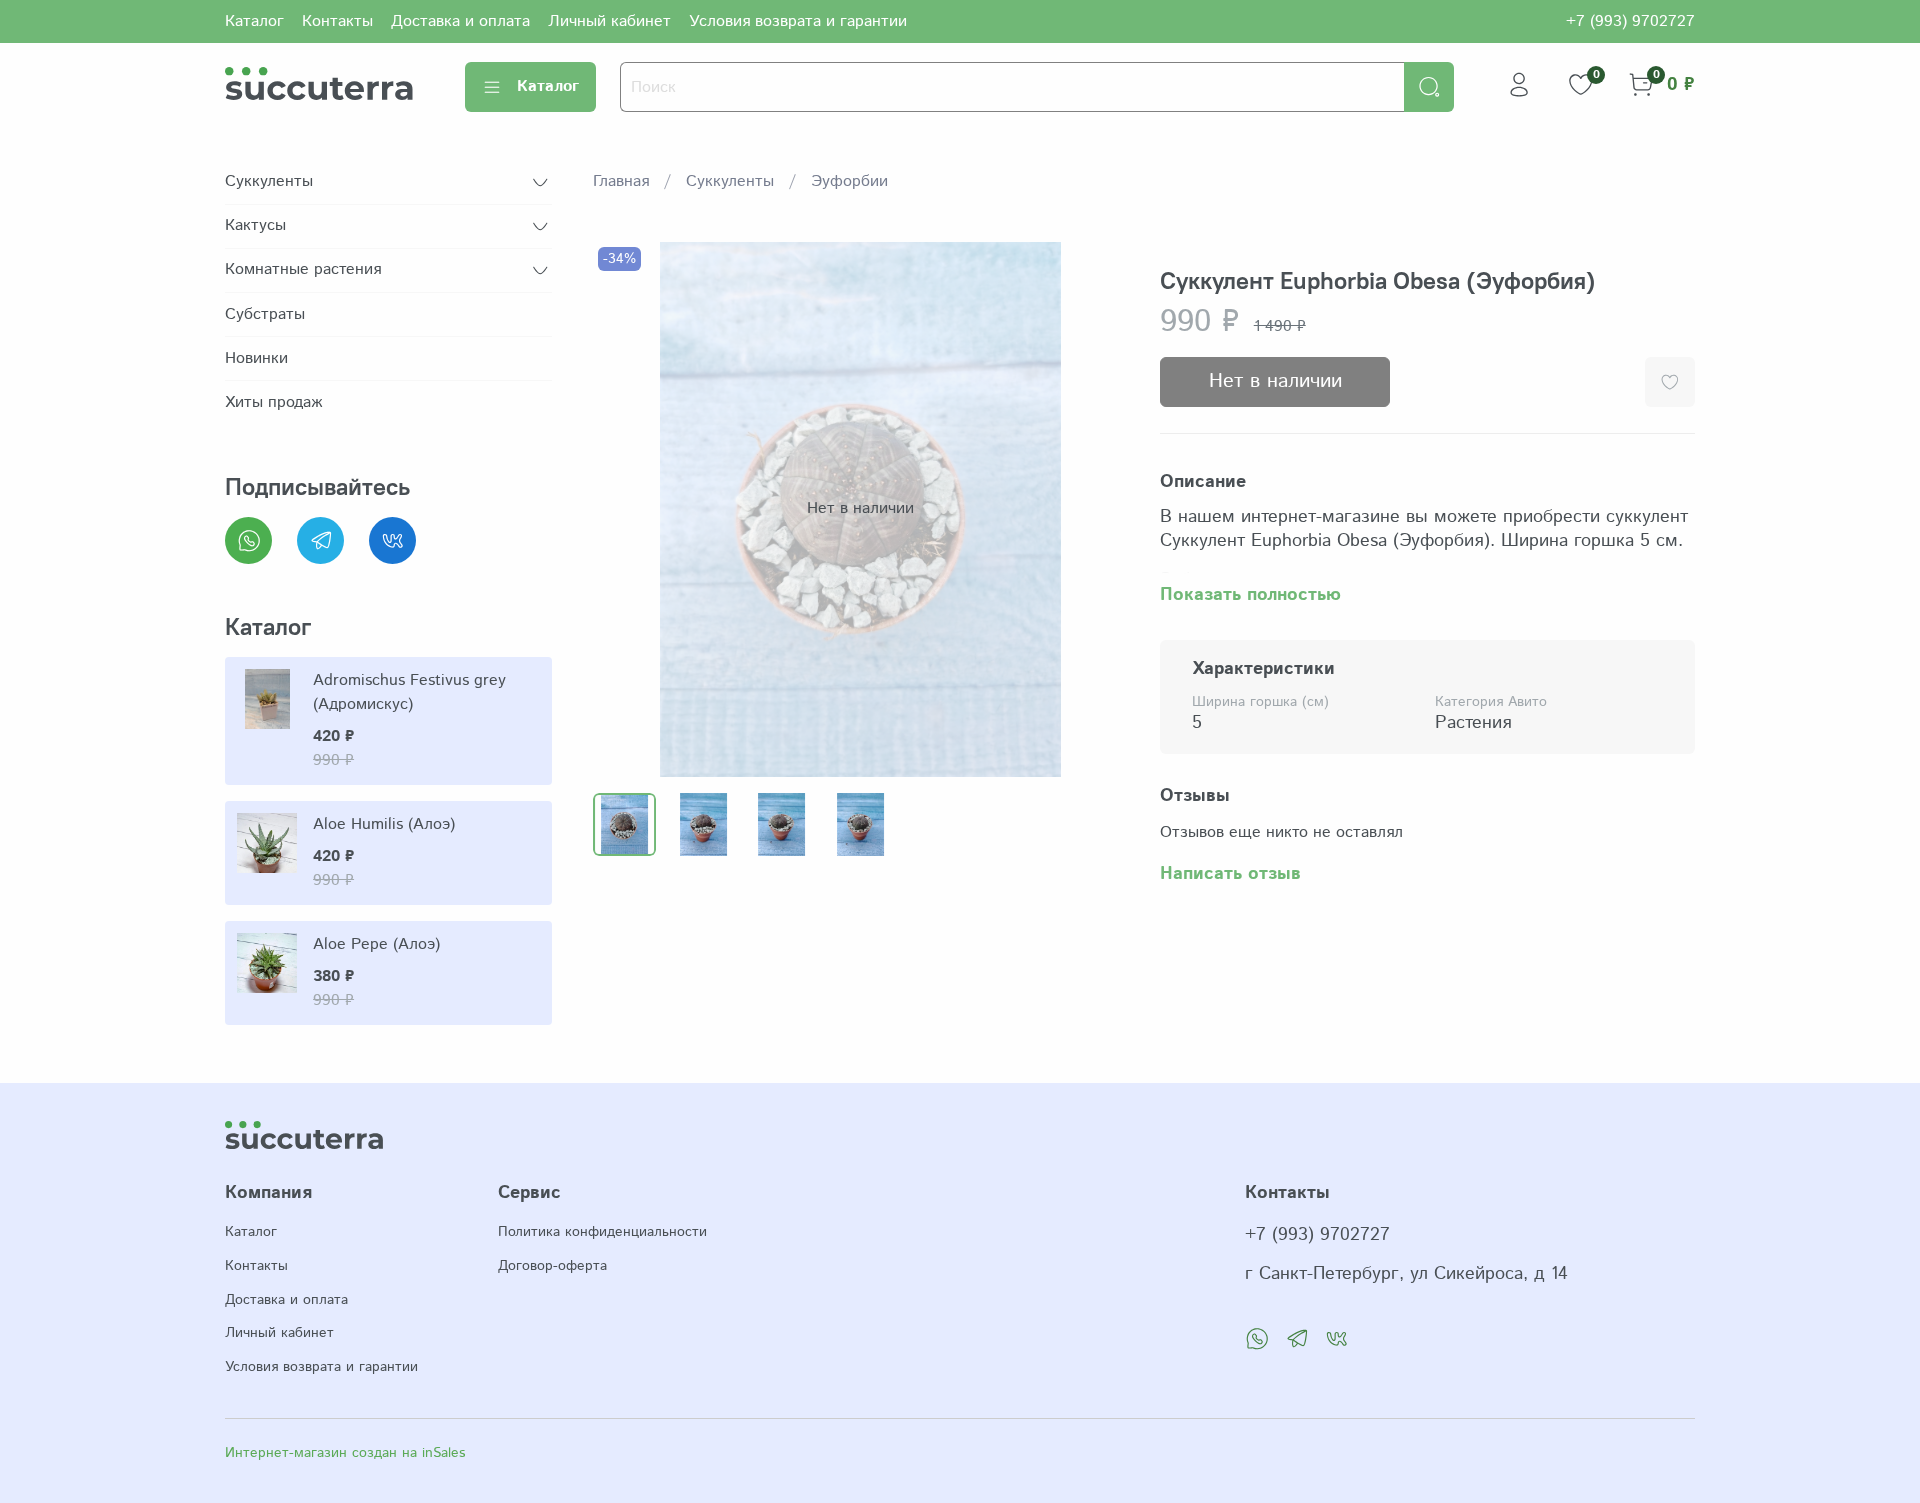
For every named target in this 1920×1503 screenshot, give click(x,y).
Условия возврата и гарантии (798, 21)
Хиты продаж (273, 402)
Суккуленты (730, 181)
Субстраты (265, 314)
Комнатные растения (303, 269)
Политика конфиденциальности (602, 1232)
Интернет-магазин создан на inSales (345, 1453)
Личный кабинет (609, 21)
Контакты (337, 21)
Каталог (254, 21)
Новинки (256, 358)
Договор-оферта (552, 1266)
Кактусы (255, 225)
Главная (621, 181)
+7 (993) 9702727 (1630, 21)
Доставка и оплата (460, 21)
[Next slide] (1096, 509)
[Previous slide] (625, 509)
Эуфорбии (849, 181)
